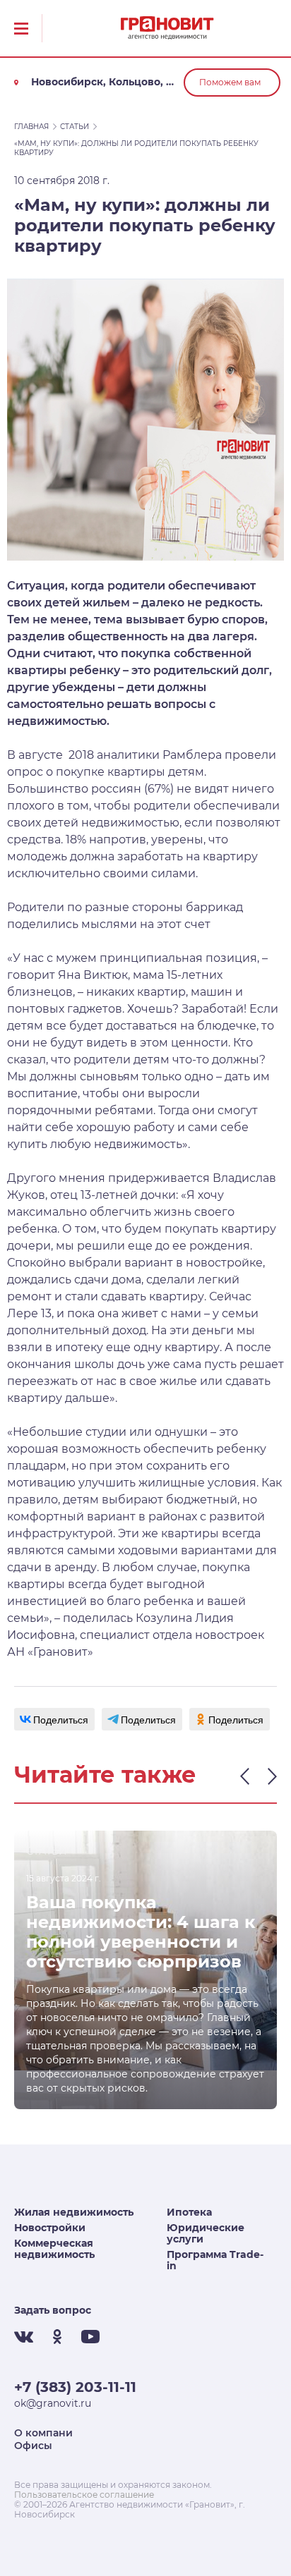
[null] (54, 1719)
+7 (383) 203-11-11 (75, 2387)
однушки (181, 1432)
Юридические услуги (206, 2233)
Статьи (75, 127)
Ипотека (189, 2212)
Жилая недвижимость (74, 2212)
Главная (31, 127)
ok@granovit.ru (53, 2403)
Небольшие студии (70, 1432)
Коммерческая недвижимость (54, 2249)
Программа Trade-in (215, 2260)
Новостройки (50, 2228)
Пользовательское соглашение (84, 2495)
